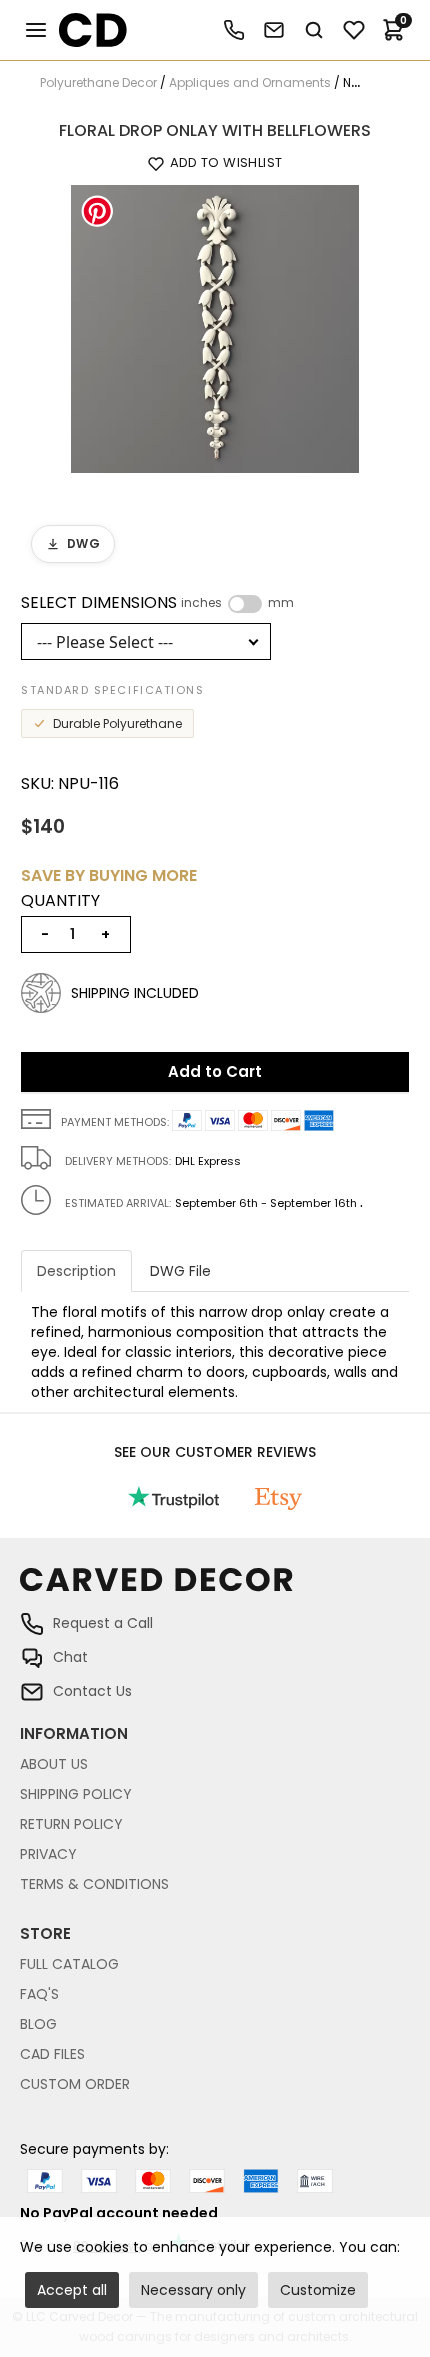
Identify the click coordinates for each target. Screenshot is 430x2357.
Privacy (48, 1854)
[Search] (314, 30)
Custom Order (75, 2084)
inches (201, 603)
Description (76, 1271)
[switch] (245, 604)
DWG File (180, 1271)
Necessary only (193, 2290)
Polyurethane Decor (98, 82)
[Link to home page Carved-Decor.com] (215, 1589)
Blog (38, 2024)
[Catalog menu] (36, 30)
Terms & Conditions (94, 1884)
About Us (54, 1764)
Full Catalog (69, 1964)
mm (281, 603)
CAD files (52, 2054)
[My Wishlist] (354, 30)
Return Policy (71, 1824)
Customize (318, 2290)
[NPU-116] (215, 328)
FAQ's (39, 1994)
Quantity (60, 901)
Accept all (72, 2290)
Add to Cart (215, 1071)
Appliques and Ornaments (250, 82)
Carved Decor (84, 30)
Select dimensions (157, 603)
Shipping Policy (76, 1794)
